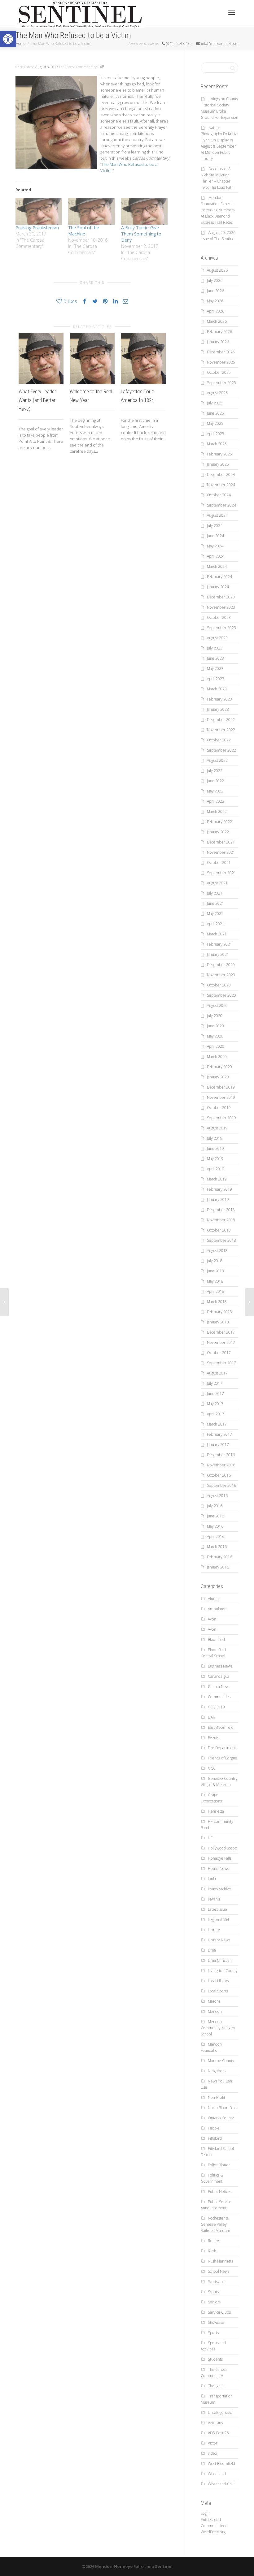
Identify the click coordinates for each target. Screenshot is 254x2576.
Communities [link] (219, 1697)
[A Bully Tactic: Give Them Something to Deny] (144, 211)
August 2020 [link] (217, 1005)
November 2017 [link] (221, 1342)
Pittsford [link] (215, 2138)
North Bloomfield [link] (222, 2108)
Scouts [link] (213, 2292)
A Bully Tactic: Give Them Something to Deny (141, 234)
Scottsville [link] (216, 2282)
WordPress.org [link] (213, 2532)
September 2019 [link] (221, 1118)
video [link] (212, 2453)
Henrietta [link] (216, 1811)
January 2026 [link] (218, 342)
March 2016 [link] (217, 1547)
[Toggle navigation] (232, 13)
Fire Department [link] (222, 1748)
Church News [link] (219, 1687)
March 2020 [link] (217, 1057)
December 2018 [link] (221, 1210)
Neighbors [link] (217, 2071)
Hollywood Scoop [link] (222, 1848)
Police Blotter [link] (219, 2165)
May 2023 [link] (215, 669)
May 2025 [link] (215, 423)
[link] (8, 39)
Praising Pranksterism (37, 228)
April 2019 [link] (216, 1169)
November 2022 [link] (221, 730)
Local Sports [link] (218, 1991)
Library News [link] (219, 1940)
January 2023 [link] (218, 709)
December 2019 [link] (221, 1087)
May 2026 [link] (215, 301)
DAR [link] (212, 1717)
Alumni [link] (214, 1599)
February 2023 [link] (219, 699)
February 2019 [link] (219, 1189)
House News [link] (218, 1868)
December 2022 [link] (221, 720)
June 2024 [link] (215, 536)
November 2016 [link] (221, 1465)
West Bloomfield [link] (221, 2464)
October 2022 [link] (219, 740)
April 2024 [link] (216, 556)
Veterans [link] (215, 2423)
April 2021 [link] (216, 924)
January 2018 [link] (218, 1322)
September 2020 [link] (221, 995)
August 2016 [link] (217, 1496)
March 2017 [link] (217, 1424)
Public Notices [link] (220, 2192)
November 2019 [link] (221, 1097)
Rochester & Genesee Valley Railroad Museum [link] (215, 2224)
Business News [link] (220, 1666)
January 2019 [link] (218, 1200)
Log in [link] (206, 2513)
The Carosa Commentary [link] (78, 67)
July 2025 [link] (215, 403)
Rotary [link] (213, 2241)
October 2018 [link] (219, 1230)
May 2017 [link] (215, 1404)
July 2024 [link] (215, 526)
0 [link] (99, 67)
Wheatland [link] (217, 2474)
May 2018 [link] (215, 1281)
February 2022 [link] (219, 822)
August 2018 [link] (217, 1251)
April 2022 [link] (216, 801)
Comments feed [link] (214, 2526)
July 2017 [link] (215, 1383)
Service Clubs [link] (219, 2312)
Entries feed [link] (211, 2520)
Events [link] (213, 1738)
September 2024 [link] (221, 505)
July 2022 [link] (215, 771)
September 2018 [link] (221, 1240)
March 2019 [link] (217, 1179)
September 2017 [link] (221, 1363)
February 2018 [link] (219, 1312)
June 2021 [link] (215, 903)
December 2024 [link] (221, 475)
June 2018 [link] (215, 1271)
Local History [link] (219, 1981)
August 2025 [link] (217, 393)
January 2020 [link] (218, 1077)
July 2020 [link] (215, 1016)
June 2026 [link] (215, 291)
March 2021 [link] (217, 934)
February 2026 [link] (219, 332)
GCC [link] (212, 1768)
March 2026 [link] (217, 321)
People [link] (214, 2128)
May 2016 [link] (215, 1526)
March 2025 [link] (217, 444)
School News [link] (219, 2271)
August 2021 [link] (217, 883)
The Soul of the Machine (84, 231)
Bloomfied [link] (216, 1640)
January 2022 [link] (218, 832)
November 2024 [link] (221, 485)
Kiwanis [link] (214, 1899)
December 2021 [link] (221, 842)
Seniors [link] (214, 2302)
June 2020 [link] (215, 1026)
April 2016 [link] (216, 1536)
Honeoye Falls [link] (220, 1858)
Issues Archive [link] (219, 1889)
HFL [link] (211, 1838)
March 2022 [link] (217, 811)
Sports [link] (213, 2333)
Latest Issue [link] (217, 1909)
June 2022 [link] (215, 781)
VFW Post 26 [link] (218, 2433)
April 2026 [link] (216, 311)
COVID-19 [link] (216, 1707)
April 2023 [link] (216, 679)
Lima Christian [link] (220, 1960)
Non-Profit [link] (217, 2097)
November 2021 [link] (221, 852)
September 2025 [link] (221, 383)
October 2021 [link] (219, 863)
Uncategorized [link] (220, 2412)
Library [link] (214, 1930)
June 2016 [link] (215, 1516)
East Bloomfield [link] (221, 1727)
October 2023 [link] (219, 617)
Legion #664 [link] (218, 1920)
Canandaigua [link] (219, 1676)
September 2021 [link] (221, 873)
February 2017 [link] (219, 1434)
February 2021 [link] (219, 944)
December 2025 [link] (221, 352)
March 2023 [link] (217, 689)
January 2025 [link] (218, 464)
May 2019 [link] (215, 1159)
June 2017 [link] (215, 1394)
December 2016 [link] (221, 1455)
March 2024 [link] (217, 566)
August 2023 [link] (217, 638)
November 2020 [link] (221, 975)
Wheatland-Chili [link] (221, 2484)
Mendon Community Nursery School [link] (218, 2028)
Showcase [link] (216, 2322)
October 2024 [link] (219, 495)
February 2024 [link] (219, 577)
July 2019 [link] (215, 1138)
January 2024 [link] (218, 587)
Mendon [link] (215, 2011)
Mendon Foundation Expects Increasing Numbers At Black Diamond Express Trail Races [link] (218, 210)
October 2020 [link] (219, 985)
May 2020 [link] (215, 1036)
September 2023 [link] (221, 628)
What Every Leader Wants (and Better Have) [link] (37, 400)
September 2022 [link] (221, 750)
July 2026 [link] (215, 280)
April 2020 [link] (216, 1046)
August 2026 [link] (217, 270)
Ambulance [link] (217, 1609)
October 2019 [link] (219, 1108)
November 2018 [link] (221, 1220)
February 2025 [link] (219, 454)
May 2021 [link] (215, 914)
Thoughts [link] (216, 2386)
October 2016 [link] (219, 1475)
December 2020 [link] (221, 965)
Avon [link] (212, 1619)
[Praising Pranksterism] (39, 211)
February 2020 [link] (219, 1067)
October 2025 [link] (219, 372)
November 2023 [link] (221, 607)
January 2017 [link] (218, 1445)
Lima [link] (212, 1950)
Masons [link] (214, 2001)
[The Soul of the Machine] (91, 211)
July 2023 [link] (215, 648)
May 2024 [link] (215, 546)
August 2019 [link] (217, 1128)
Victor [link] (213, 2443)
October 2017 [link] (219, 1353)
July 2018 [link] (215, 1261)
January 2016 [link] (218, 1567)
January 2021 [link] (218, 954)
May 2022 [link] (215, 791)
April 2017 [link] (216, 1414)
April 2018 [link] (216, 1291)
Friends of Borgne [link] (223, 1758)
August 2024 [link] (217, 515)
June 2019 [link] (215, 1148)
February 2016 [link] (219, 1557)
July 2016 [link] (215, 1506)
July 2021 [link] (215, 893)
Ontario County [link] (221, 2118)
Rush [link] (212, 2251)
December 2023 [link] (221, 597)
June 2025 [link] (215, 413)
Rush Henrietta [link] (221, 2261)
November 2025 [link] (221, 362)
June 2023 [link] (215, 658)
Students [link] (215, 2359)
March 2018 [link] (217, 1302)
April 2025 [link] (216, 434)
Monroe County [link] (221, 2061)
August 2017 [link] (217, 1373)
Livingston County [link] (223, 1971)
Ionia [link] (212, 1879)
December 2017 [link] (221, 1332)
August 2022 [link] (217, 760)
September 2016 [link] (221, 1485)
